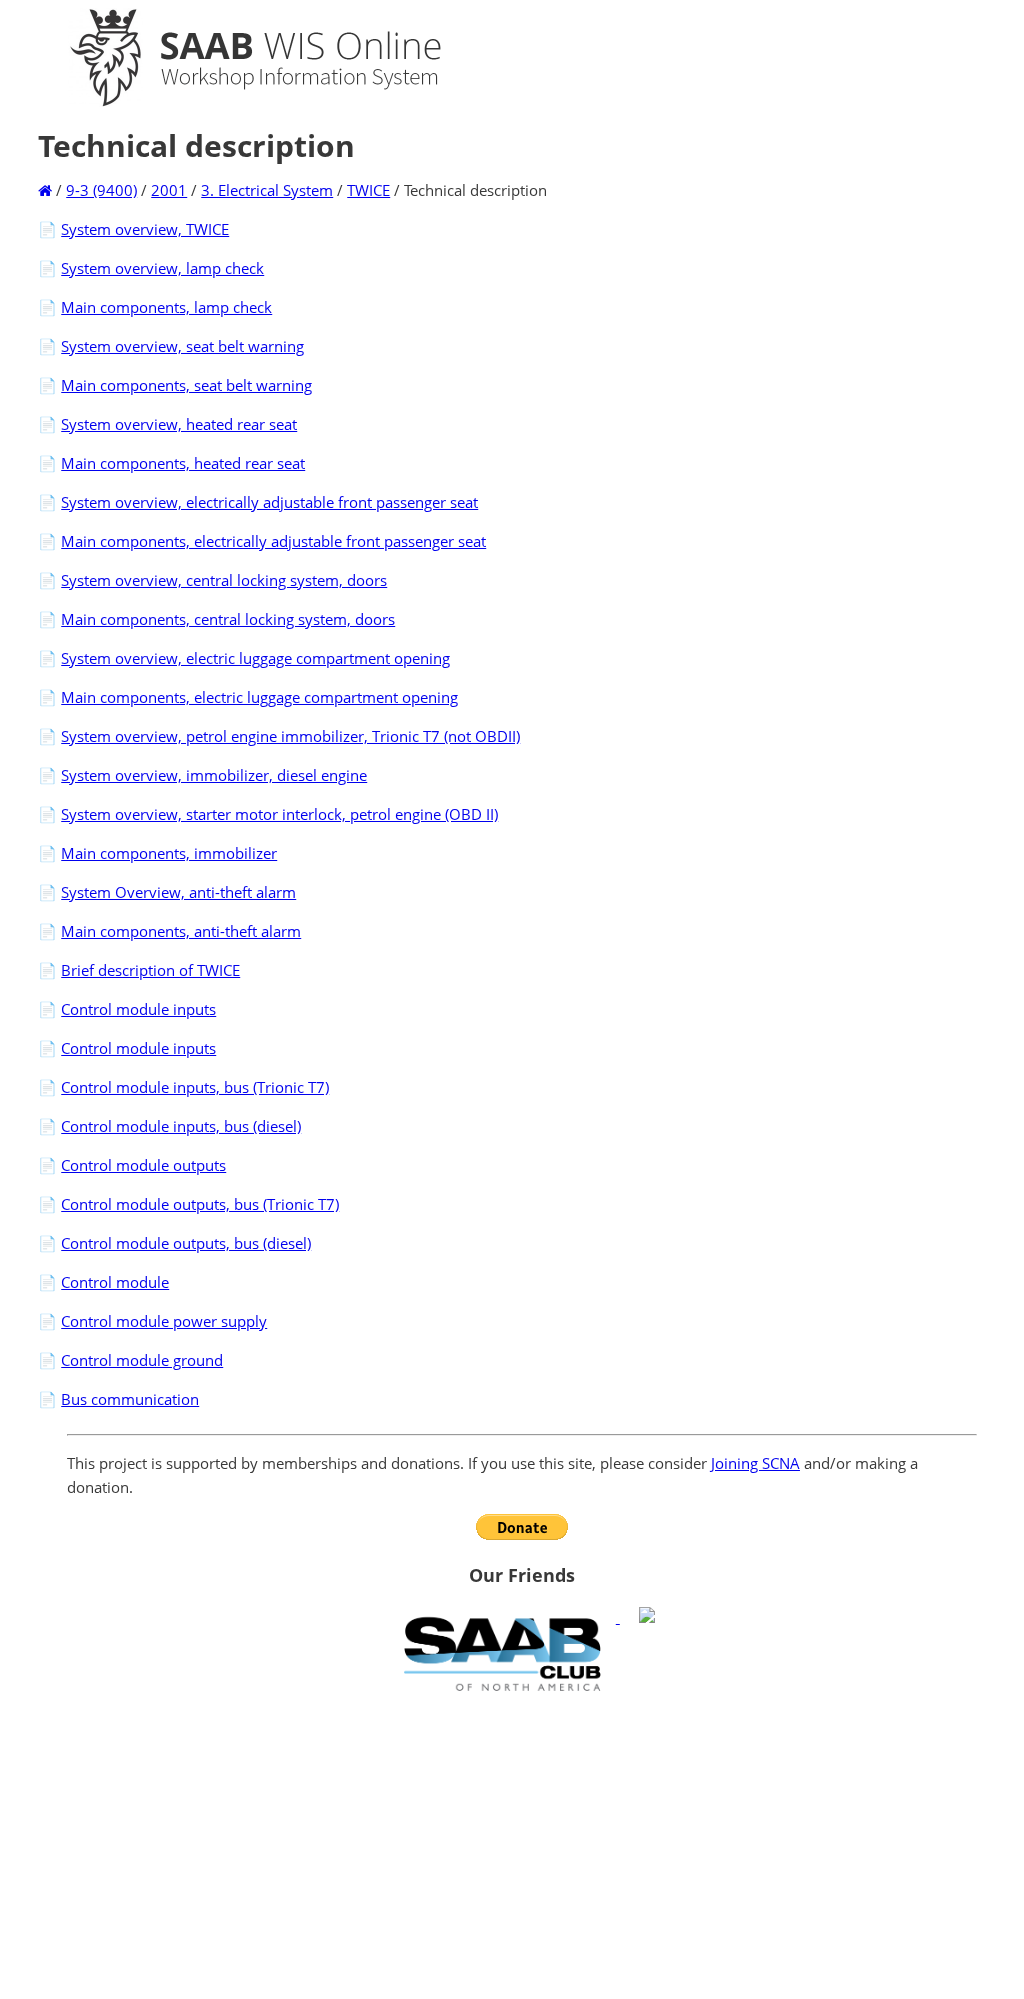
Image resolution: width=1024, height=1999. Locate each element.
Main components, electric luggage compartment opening (259, 697)
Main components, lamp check (166, 307)
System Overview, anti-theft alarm (178, 892)
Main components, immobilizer (169, 853)
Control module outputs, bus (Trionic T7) (200, 1204)
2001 (169, 190)
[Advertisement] (522, 1845)
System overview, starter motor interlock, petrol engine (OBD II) (279, 814)
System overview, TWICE (145, 229)
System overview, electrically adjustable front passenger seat (269, 502)
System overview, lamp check (162, 268)
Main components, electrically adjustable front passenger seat (273, 541)
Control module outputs (143, 1165)
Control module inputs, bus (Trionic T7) (195, 1087)
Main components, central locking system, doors (228, 619)
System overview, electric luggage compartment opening (255, 658)
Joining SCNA (755, 1463)
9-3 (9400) (101, 190)
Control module (115, 1282)
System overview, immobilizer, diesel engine (214, 775)
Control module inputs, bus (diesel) (181, 1126)
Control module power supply (164, 1321)
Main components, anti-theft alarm (181, 931)
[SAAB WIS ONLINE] (238, 102)
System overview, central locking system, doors (224, 580)
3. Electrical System (267, 190)
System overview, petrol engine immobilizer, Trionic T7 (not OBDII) (290, 736)
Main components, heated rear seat (183, 463)
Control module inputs (138, 1009)
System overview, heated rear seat (179, 424)
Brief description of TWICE (150, 970)
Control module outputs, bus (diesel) (186, 1243)
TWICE (368, 190)
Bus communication (130, 1399)
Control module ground (142, 1360)
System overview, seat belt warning (182, 346)
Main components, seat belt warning (186, 385)
